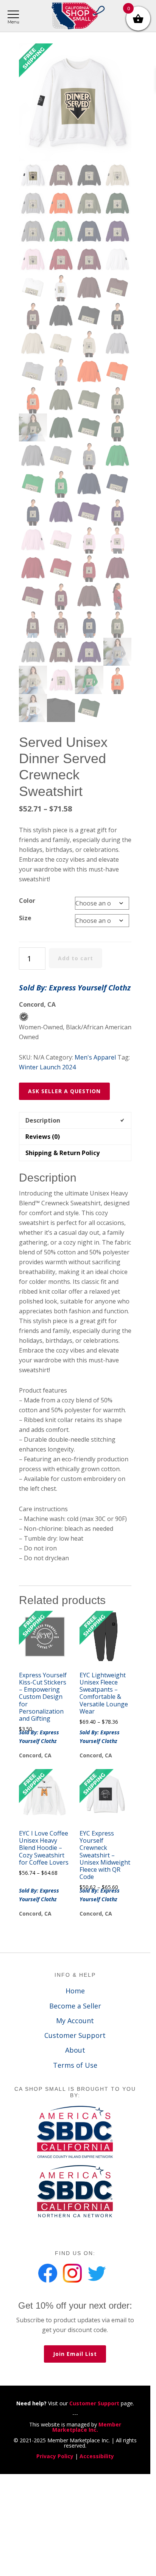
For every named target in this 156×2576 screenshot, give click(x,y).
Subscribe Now (78, 1318)
